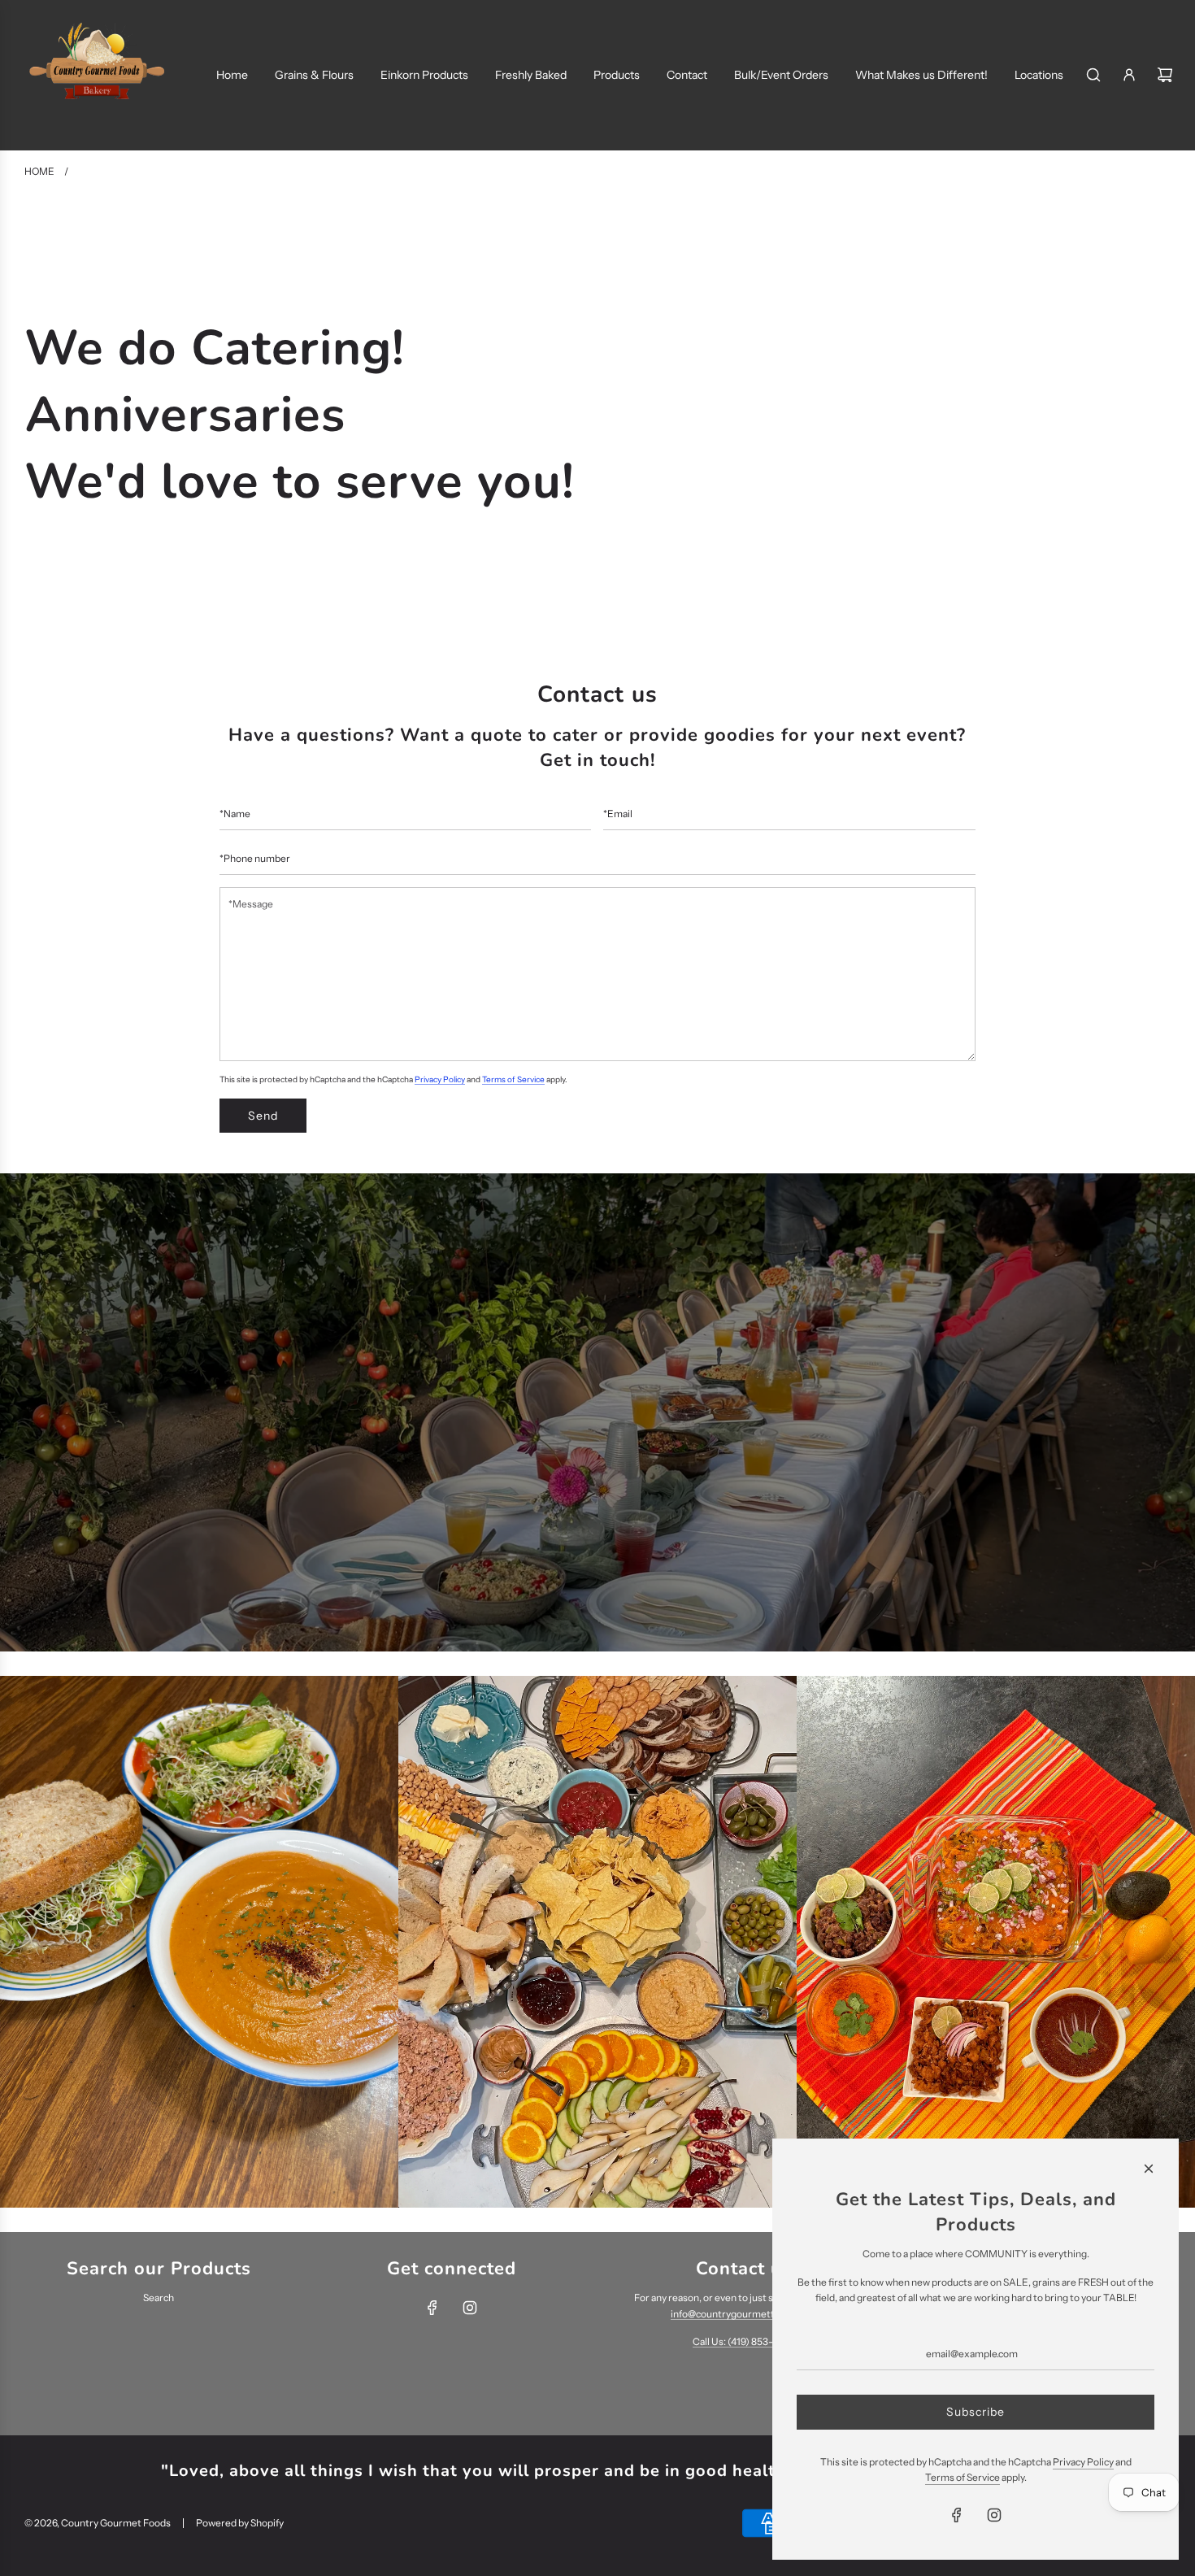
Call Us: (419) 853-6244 (744, 2341)
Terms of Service (513, 1079)
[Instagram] (470, 2308)
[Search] (1093, 75)
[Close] (1149, 2169)
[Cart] (1165, 75)
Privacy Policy (440, 1079)
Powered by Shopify (240, 2523)
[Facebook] (432, 2308)
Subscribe (976, 2412)
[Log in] (1129, 75)
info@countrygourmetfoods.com (744, 2314)
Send (263, 1116)
